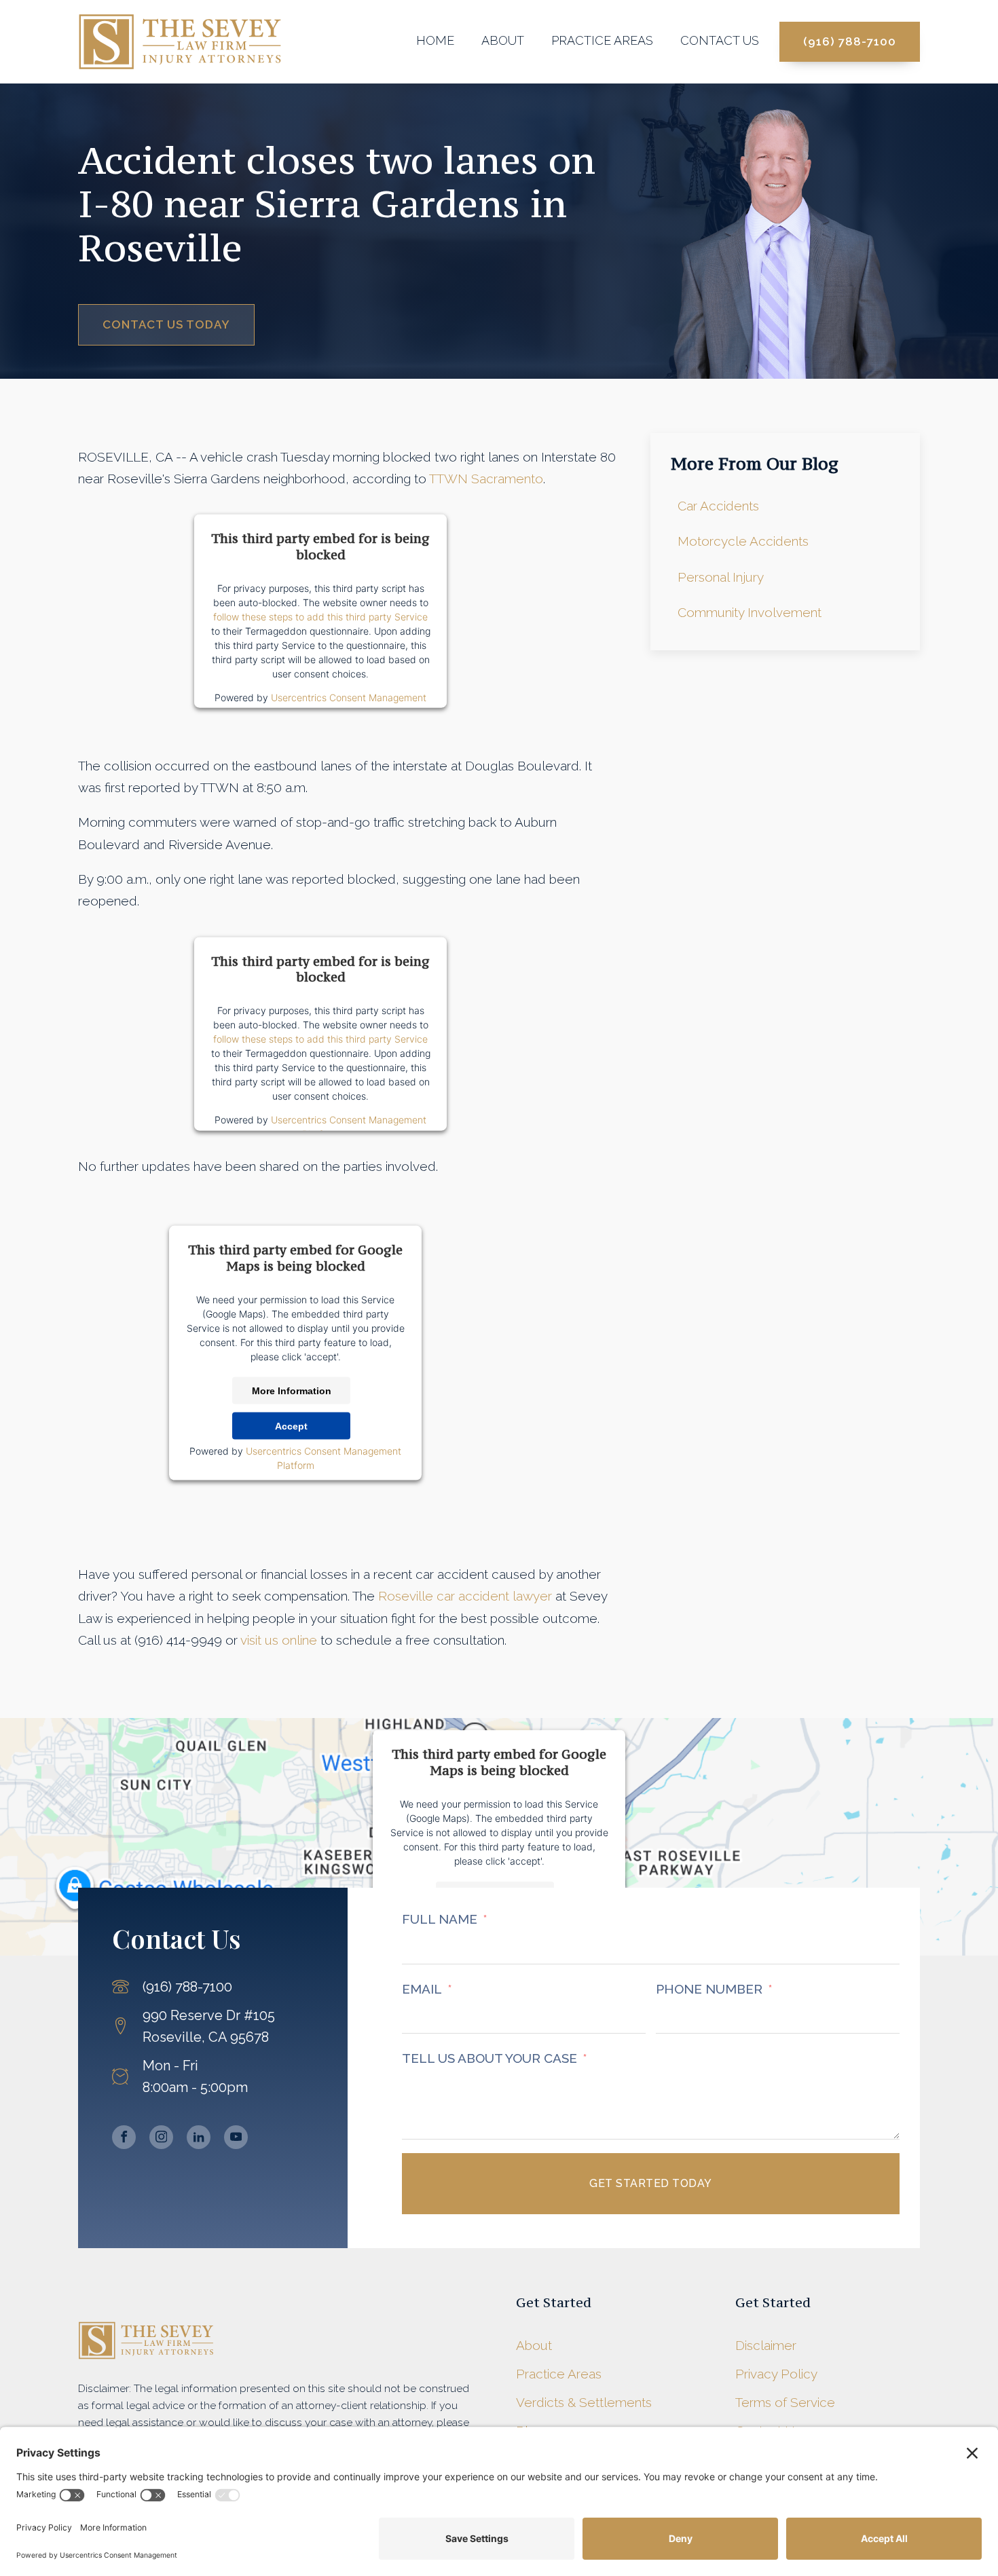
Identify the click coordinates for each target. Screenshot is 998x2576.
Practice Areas (602, 40)
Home (435, 40)
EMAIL (422, 1989)
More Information (292, 1390)
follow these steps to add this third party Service (320, 617)
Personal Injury (721, 577)
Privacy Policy (776, 2374)
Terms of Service (785, 2402)
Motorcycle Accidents (743, 541)
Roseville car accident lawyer (465, 1596)
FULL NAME (440, 1919)
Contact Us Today (166, 324)
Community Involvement (750, 612)
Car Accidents (718, 506)
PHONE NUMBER (709, 1989)
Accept (291, 1425)
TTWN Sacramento (486, 479)
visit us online (279, 1640)
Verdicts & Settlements (584, 2402)
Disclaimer (766, 2345)
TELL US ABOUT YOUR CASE (489, 2058)
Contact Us (720, 40)
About (503, 40)
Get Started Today (651, 2183)
